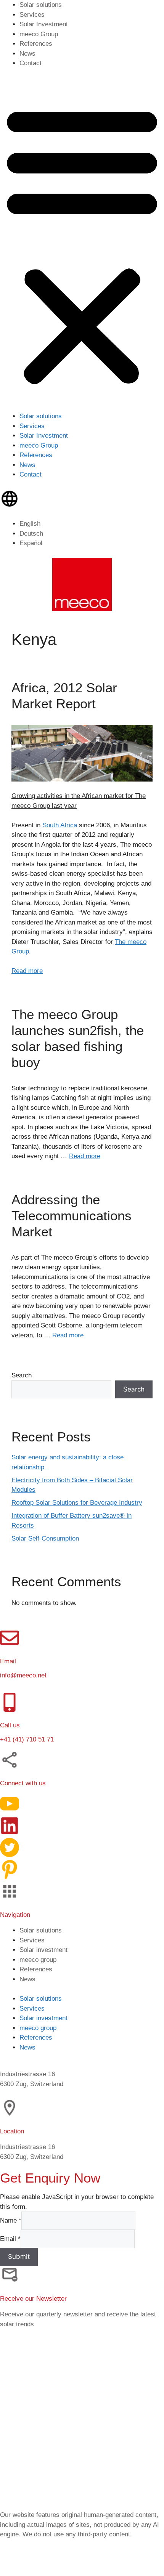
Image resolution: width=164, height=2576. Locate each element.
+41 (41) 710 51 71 (27, 1739)
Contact (31, 63)
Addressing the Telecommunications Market (72, 1216)
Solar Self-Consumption (45, 1538)
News (27, 54)
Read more (27, 971)
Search (22, 1375)
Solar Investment (44, 24)
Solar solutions (41, 5)
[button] (82, 245)
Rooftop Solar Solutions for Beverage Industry (77, 1503)
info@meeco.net (23, 1675)
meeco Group (39, 34)
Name (11, 2220)
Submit (19, 2256)
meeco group (38, 1959)
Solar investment (43, 1949)
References (36, 44)
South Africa (60, 825)
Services (32, 15)
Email (10, 2238)
